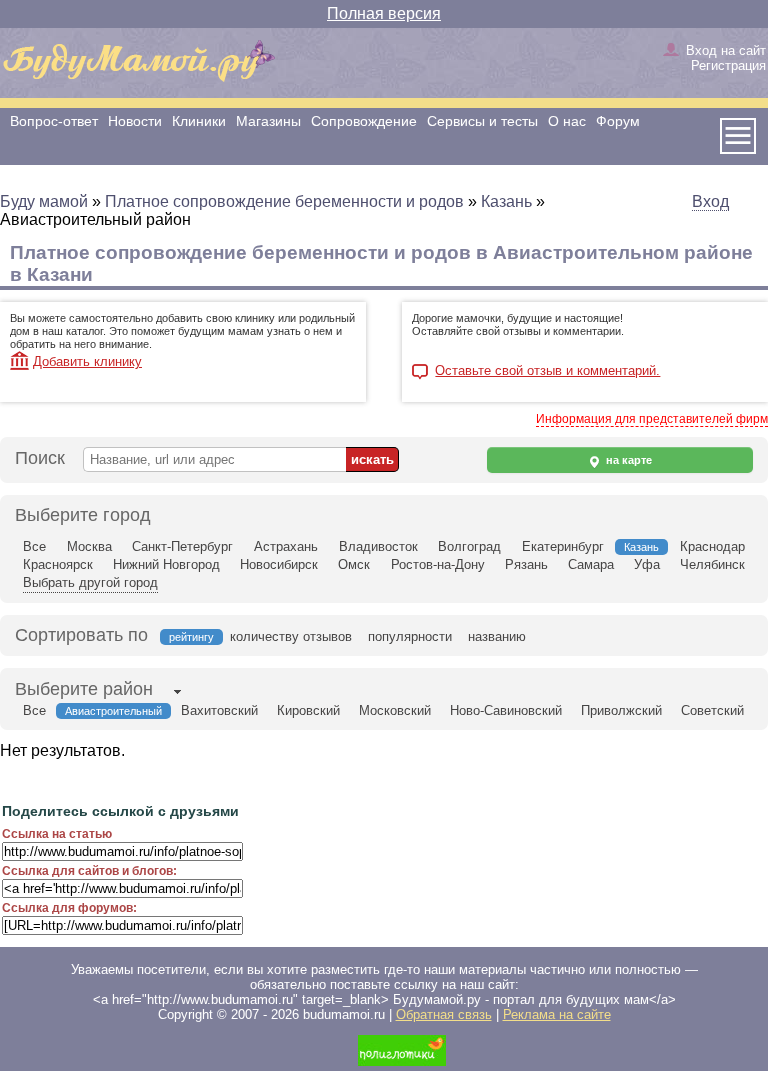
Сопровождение (364, 121)
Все (34, 546)
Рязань (526, 564)
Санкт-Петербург (182, 546)
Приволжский (621, 710)
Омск (354, 564)
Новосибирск (279, 564)
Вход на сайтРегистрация (726, 58)
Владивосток (378, 546)
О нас (567, 121)
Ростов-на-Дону (438, 564)
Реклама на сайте (557, 1014)
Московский (395, 710)
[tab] (84, 691)
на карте (627, 460)
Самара (591, 564)
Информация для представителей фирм (652, 419)
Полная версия (384, 13)
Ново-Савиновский (506, 710)
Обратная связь (444, 1014)
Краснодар (712, 546)
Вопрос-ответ (54, 121)
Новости (135, 121)
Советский (712, 710)
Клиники (199, 121)
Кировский (308, 710)
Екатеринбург (563, 546)
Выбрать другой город (90, 582)
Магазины (268, 121)
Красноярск (58, 564)
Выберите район (84, 689)
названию (497, 636)
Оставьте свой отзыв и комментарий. (547, 371)
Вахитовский (219, 710)
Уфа (647, 564)
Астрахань (286, 546)
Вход (710, 201)
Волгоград (469, 546)
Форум (618, 121)
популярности (410, 636)
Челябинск (712, 564)
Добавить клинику (87, 361)
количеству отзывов (291, 636)
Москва (89, 546)
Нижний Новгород (166, 564)
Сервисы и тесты (482, 121)
